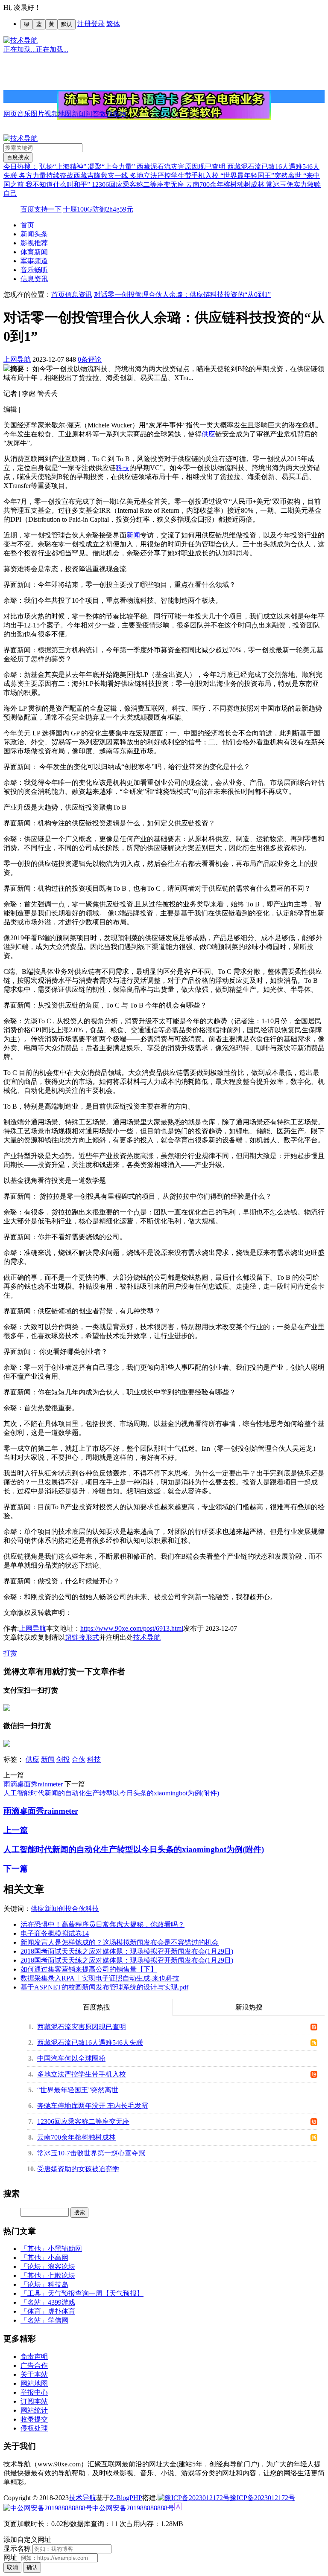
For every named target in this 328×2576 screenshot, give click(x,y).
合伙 (79, 1759)
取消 (12, 2567)
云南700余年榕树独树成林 (226, 184)
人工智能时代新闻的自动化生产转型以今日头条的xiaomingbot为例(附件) (111, 1793)
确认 (32, 2567)
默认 (67, 24)
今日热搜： (20, 167)
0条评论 (90, 359)
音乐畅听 (34, 270)
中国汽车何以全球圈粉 (71, 2058)
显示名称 (17, 2548)
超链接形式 (82, 1637)
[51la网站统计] (178, 2508)
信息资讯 (34, 279)
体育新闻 (34, 252)
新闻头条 (34, 234)
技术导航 (147, 1637)
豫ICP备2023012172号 (262, 2498)
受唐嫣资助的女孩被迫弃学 (78, 2169)
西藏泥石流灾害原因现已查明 (182, 167)
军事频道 (34, 261)
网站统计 (34, 2410)
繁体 (113, 24)
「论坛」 (34, 2267)
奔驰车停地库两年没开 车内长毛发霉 (93, 2106)
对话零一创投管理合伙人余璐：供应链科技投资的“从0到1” (182, 295)
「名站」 (34, 2302)
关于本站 (34, 2374)
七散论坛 (61, 2275)
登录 (98, 24)
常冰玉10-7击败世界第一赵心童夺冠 (91, 2153)
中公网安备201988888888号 (133, 2508)
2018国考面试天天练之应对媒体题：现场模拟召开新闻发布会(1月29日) (127, 1951)
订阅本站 (34, 2401)
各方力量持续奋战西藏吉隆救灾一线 (74, 176)
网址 (10, 2557)
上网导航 (17, 359)
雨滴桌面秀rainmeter (33, 1784)
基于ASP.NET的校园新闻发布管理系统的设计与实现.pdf (104, 1987)
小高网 (58, 2258)
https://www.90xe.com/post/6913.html (132, 1628)
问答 (92, 114)
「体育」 (34, 2311)
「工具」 (34, 2293)
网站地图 (34, 2383)
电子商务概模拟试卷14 (55, 1933)
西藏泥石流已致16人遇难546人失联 (90, 2043)
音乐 (24, 114)
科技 (123, 468)
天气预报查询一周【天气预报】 (96, 2293)
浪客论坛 (61, 2267)
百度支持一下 (41, 209)
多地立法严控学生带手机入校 (175, 176)
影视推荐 (34, 243)
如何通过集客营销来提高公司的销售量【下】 (89, 1969)
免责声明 (34, 2357)
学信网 (58, 2320)
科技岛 (58, 2284)
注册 (84, 24)
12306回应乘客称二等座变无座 (139, 184)
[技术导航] (20, 40)
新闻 (79, 114)
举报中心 (34, 2392)
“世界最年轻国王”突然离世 (262, 176)
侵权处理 (34, 2428)
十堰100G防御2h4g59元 (98, 209)
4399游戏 (61, 2302)
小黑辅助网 (65, 2249)
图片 (38, 114)
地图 (65, 114)
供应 (208, 434)
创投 (63, 1759)
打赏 (10, 1653)
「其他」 (34, 2249)
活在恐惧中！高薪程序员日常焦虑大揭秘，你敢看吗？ (102, 1924)
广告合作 (34, 2365)
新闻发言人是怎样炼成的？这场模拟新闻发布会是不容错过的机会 (120, 1942)
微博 (106, 114)
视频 (51, 114)
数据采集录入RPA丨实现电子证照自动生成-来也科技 (100, 1978)
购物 (120, 114)
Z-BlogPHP (126, 2498)
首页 (27, 225)
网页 (10, 114)
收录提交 (34, 2419)
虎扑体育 (61, 2311)
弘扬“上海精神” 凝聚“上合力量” (88, 167)
